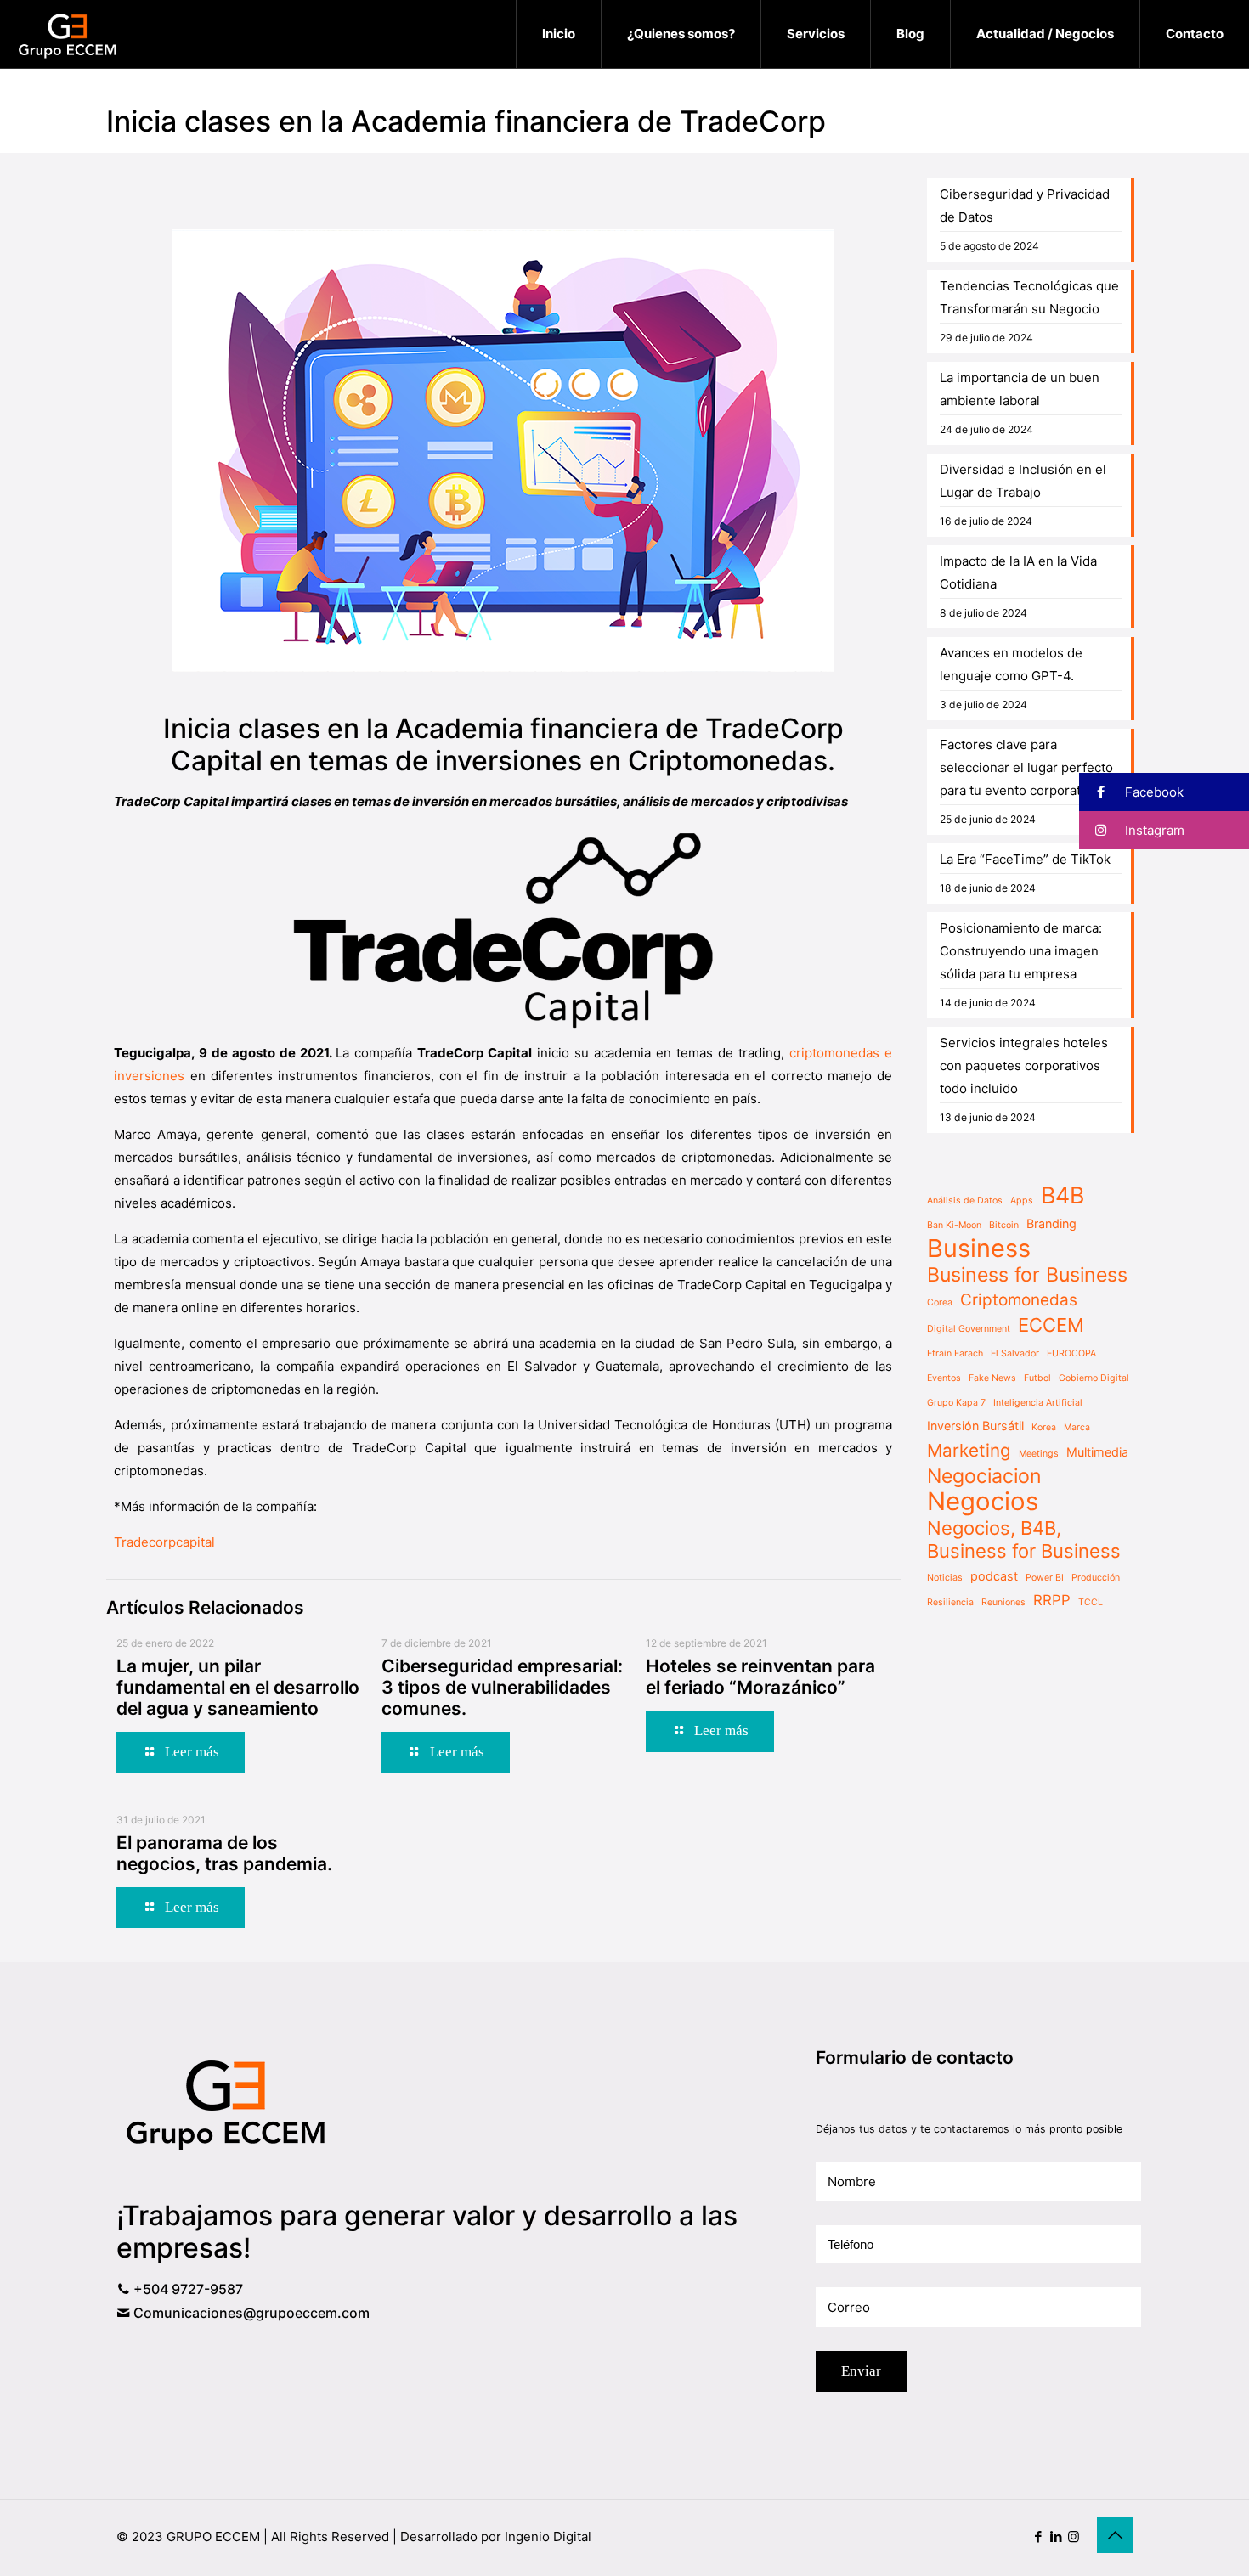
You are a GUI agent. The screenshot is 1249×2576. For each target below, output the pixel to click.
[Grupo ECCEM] (68, 34)
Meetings (1039, 1454)
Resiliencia (950, 1602)
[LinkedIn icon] (1056, 2537)
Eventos (944, 1378)
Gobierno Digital (1094, 1378)
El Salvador (1015, 1353)
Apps (1022, 1201)
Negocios (983, 1501)
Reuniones (1003, 1602)
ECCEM (1051, 1325)
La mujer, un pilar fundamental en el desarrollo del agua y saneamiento (238, 1687)
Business (979, 1248)
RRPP (1052, 1600)
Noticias (945, 1578)
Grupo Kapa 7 (956, 1403)
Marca (1077, 1427)
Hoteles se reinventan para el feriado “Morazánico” (760, 1677)
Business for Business (1027, 1275)
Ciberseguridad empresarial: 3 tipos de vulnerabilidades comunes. (502, 1687)
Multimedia (1097, 1452)
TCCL (1091, 1602)
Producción (1096, 1578)
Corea (940, 1302)
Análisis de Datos (965, 1201)
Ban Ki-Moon (954, 1225)
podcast (994, 1576)
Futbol (1037, 1378)
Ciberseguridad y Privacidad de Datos (1025, 206)
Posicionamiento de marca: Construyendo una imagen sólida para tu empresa (1021, 951)
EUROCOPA (1071, 1353)
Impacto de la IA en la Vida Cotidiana (1018, 572)
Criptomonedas (1019, 1300)
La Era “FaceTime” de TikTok (1025, 859)
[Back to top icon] (1115, 2535)
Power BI (1045, 1578)
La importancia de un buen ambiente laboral (1020, 389)
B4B (1062, 1195)
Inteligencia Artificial (1038, 1403)
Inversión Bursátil (975, 1426)
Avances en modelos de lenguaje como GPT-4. (1011, 664)
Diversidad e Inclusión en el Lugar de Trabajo (1023, 481)
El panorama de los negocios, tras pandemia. (224, 1853)
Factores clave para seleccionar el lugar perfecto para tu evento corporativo (1026, 767)
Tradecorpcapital (164, 1542)
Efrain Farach (955, 1353)
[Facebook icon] (1038, 2537)
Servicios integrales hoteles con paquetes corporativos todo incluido (1024, 1065)
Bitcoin (1004, 1225)
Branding (1051, 1223)
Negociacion (984, 1477)
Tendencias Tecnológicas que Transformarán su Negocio (1029, 297)
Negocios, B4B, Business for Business (1024, 1539)
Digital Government (969, 1329)
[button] (1164, 792)
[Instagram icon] (1074, 2537)
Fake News (992, 1378)
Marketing (969, 1450)
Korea (1044, 1427)
